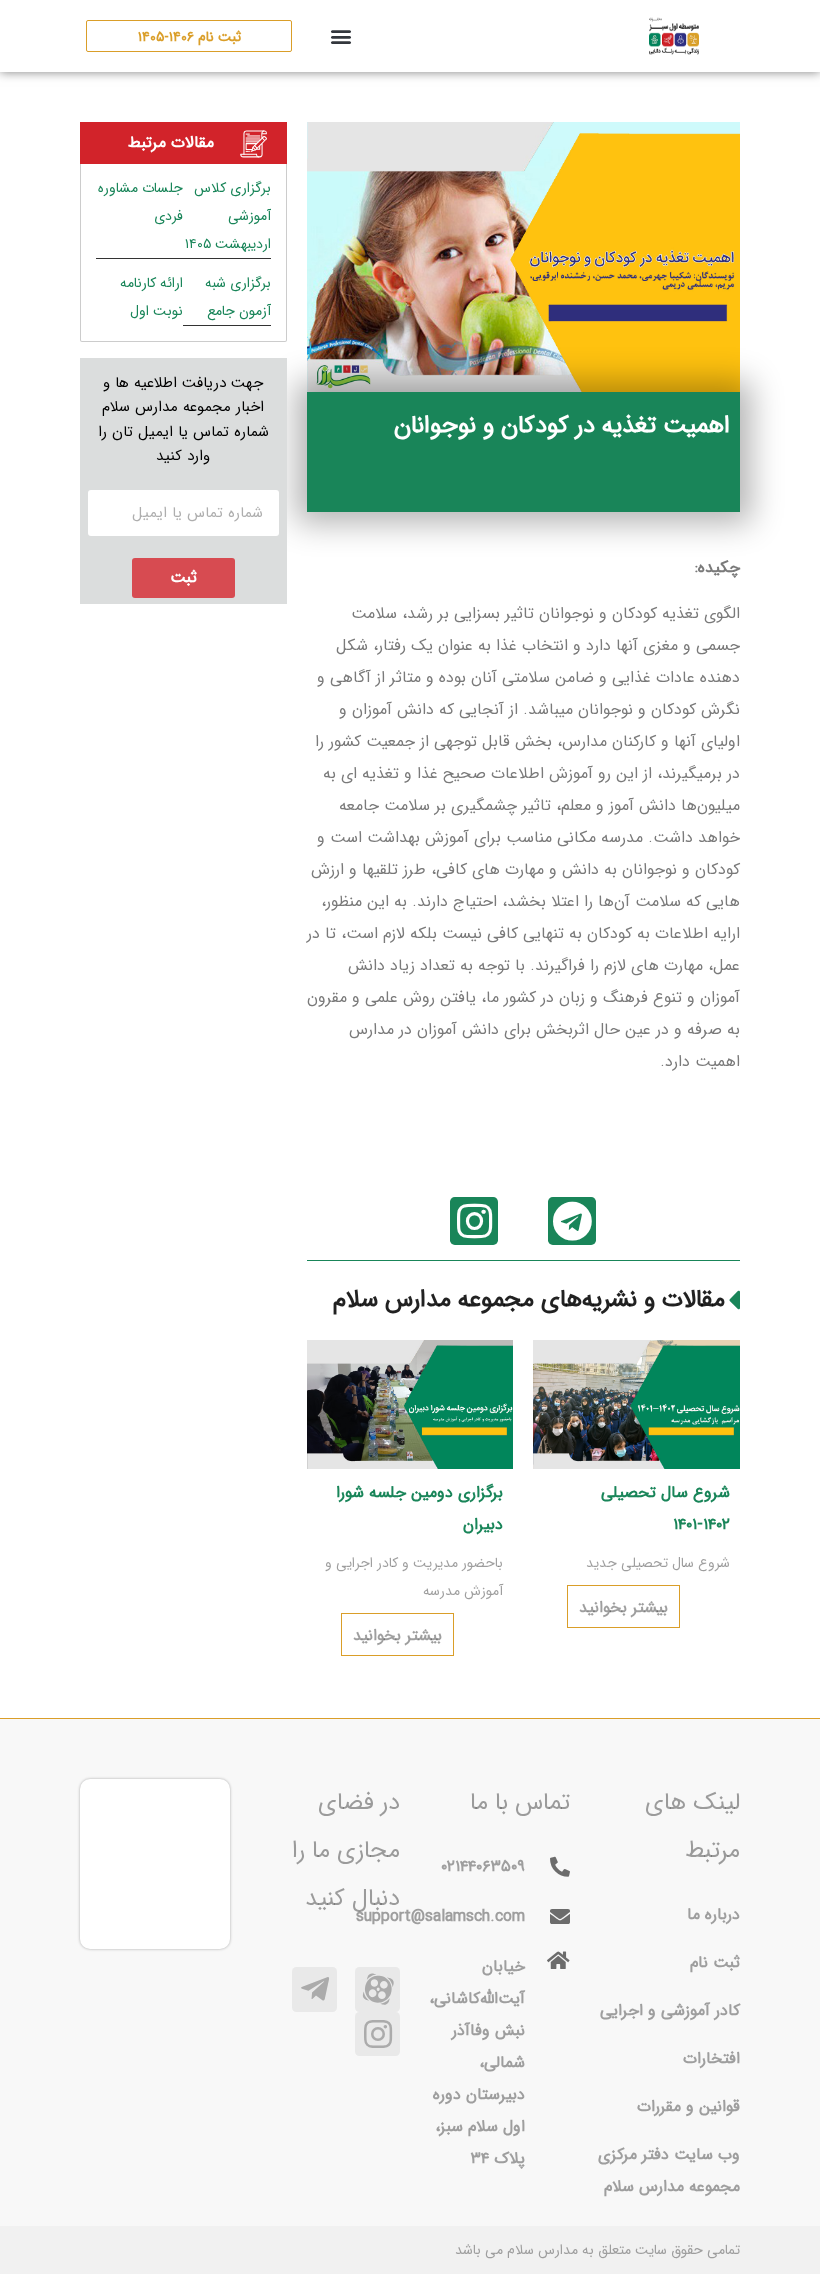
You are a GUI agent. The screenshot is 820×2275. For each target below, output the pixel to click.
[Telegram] (572, 1221)
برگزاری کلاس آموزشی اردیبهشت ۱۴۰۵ (228, 216)
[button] (340, 36)
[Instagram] (474, 1221)
